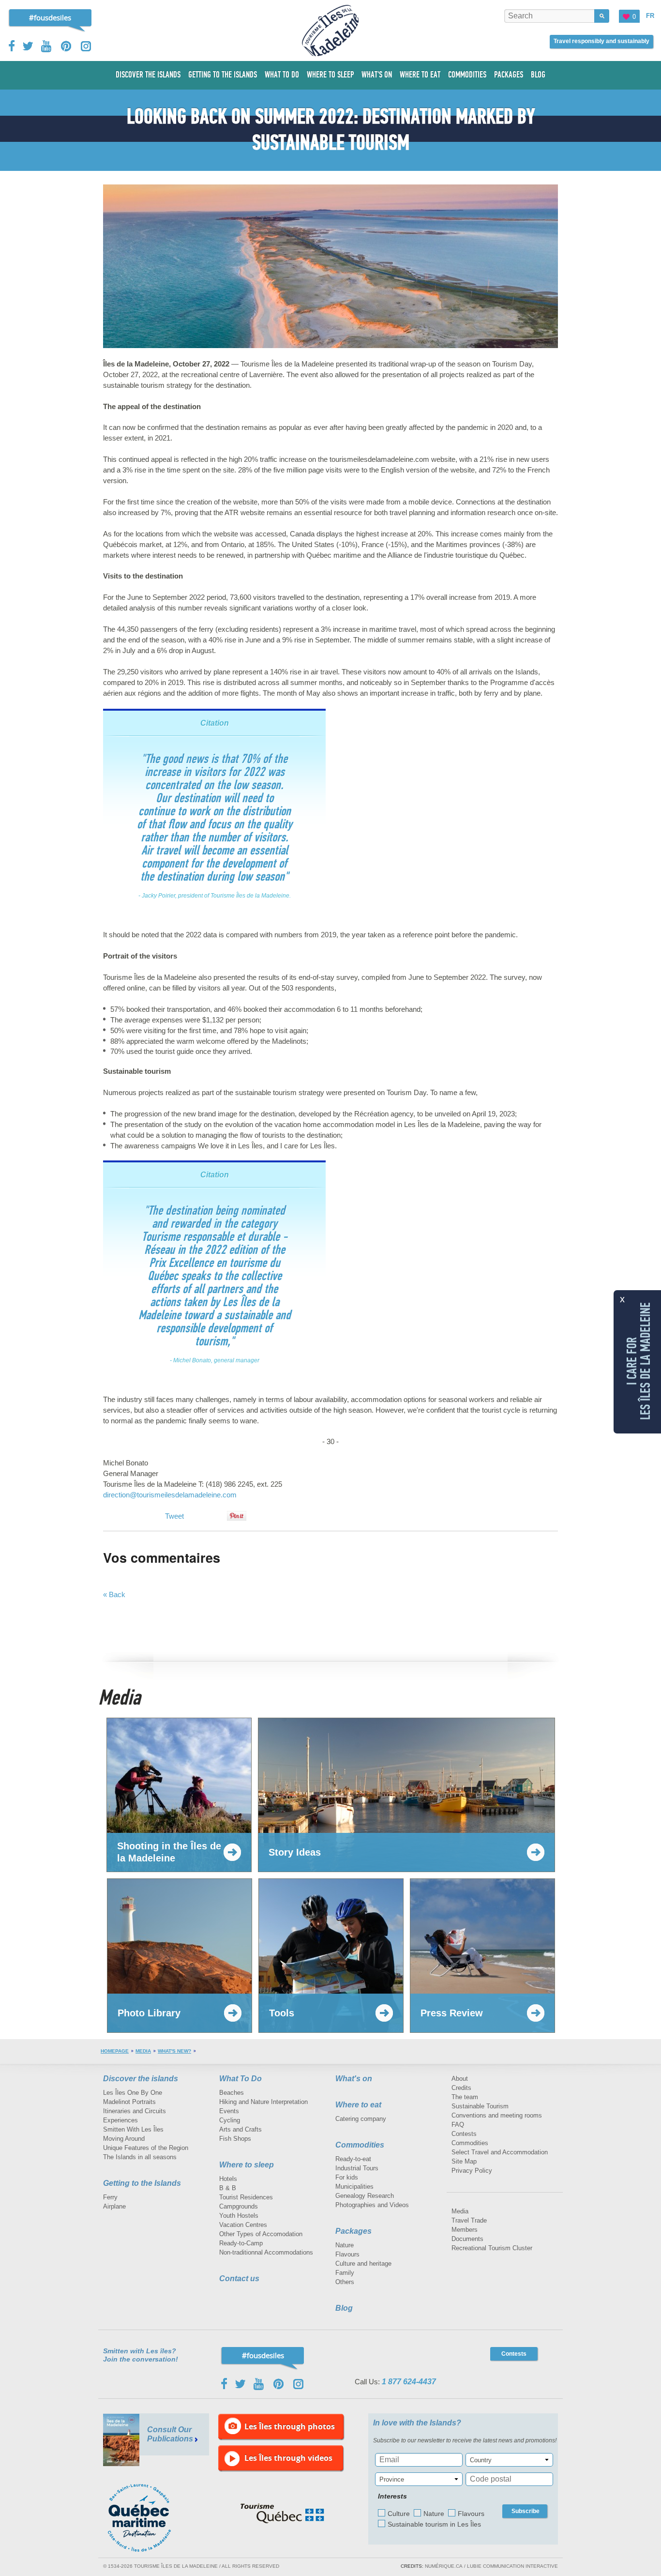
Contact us (239, 2279)
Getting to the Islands (142, 2183)
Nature (345, 2245)
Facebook (12, 46)
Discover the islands (141, 2079)
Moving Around (124, 2139)
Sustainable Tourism (480, 2106)
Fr (650, 16)
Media (143, 2051)
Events (229, 2111)
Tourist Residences (246, 2197)
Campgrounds (239, 2206)
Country (481, 2460)
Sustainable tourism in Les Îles (434, 2524)
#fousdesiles (50, 17)
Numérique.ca (444, 2566)
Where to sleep (247, 2165)
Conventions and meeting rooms (497, 2115)
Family (345, 2273)
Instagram (86, 46)
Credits (461, 2088)
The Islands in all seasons (140, 2157)
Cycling (230, 2120)
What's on (354, 2079)
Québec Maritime (149, 2518)
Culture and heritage (363, 2264)
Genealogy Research (365, 2196)
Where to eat (358, 2105)
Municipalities (354, 2187)
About (460, 2079)
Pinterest (67, 46)
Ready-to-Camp (241, 2243)
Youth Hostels (239, 2216)
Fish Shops (235, 2139)
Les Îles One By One (133, 2093)
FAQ (458, 2125)
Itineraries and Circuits (135, 2111)
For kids (347, 2177)
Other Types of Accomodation (261, 2234)
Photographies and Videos (372, 2205)
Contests (464, 2134)
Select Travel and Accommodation (500, 2152)
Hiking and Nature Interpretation (263, 2102)
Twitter (28, 46)
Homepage (115, 2051)
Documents (467, 2239)
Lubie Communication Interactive (512, 2566)
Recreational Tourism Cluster (492, 2248)
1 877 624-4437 (409, 2382)
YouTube (47, 46)
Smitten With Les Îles (133, 2129)
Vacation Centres (243, 2225)
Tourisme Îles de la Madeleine (330, 30)
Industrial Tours (357, 2168)
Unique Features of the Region (146, 2148)
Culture (399, 2514)
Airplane (114, 2206)
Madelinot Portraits (129, 2102)
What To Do (240, 2079)
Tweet (174, 1516)
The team (465, 2097)
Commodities (360, 2145)
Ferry (110, 2197)
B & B (228, 2188)
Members (465, 2230)
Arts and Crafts (240, 2129)
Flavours (347, 2254)
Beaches (232, 2093)
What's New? (174, 2051)
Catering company (361, 2119)
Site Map (464, 2161)
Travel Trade (469, 2220)
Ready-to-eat (353, 2159)
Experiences (120, 2120)
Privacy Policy (472, 2171)
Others (345, 2282)
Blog (344, 2308)
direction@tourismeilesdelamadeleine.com (170, 1495)
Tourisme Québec (282, 2514)
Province (392, 2479)
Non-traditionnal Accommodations (266, 2252)
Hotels (228, 2179)
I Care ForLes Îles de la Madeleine (639, 1361)
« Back (114, 1594)
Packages (353, 2231)
